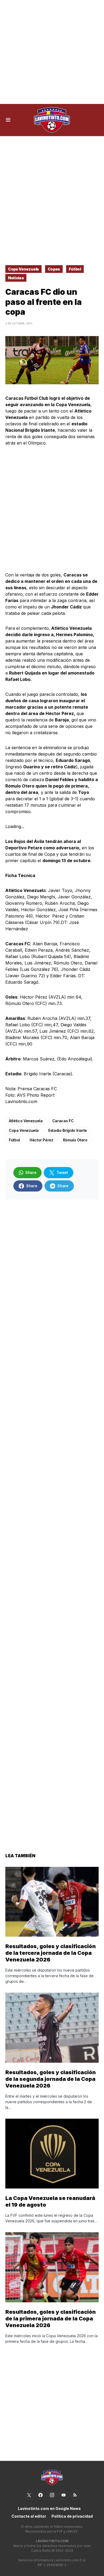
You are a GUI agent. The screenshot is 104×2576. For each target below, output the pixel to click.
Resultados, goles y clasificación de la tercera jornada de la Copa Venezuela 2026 (51, 1953)
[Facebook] (41, 2495)
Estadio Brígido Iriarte (68, 1130)
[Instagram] (52, 2495)
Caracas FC (63, 1121)
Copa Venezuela (23, 269)
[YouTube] (63, 2495)
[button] (8, 120)
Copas (54, 269)
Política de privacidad (72, 2516)
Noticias (16, 278)
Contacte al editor (29, 2516)
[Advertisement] (52, 52)
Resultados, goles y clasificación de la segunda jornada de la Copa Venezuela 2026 (51, 2079)
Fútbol (75, 269)
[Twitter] (29, 2495)
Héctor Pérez (41, 1140)
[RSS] (75, 2495)
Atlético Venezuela (26, 1121)
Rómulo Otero (75, 1140)
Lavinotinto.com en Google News (49, 2508)
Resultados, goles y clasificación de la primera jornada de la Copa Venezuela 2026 (51, 2319)
